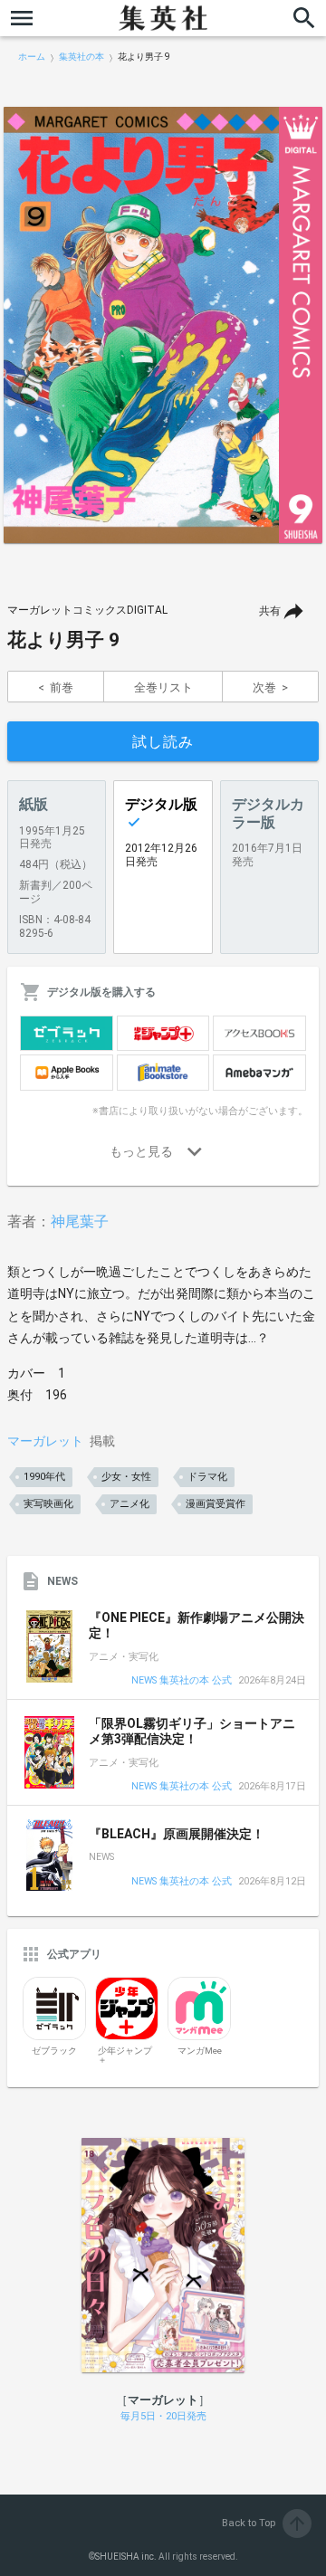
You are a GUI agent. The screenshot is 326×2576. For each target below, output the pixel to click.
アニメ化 (129, 1504)
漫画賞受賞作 (216, 1504)
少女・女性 (126, 1477)
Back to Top (265, 2523)
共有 (270, 611)
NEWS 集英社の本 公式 (182, 1681)
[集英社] (163, 18)
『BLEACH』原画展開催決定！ (177, 1834)
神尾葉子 (80, 1221)
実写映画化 (48, 1504)
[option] (163, 325)
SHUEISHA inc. (126, 2557)
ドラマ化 (207, 1477)
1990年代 (44, 1477)
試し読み (163, 742)
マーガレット (45, 1441)
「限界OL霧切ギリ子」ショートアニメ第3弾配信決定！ (192, 1732)
